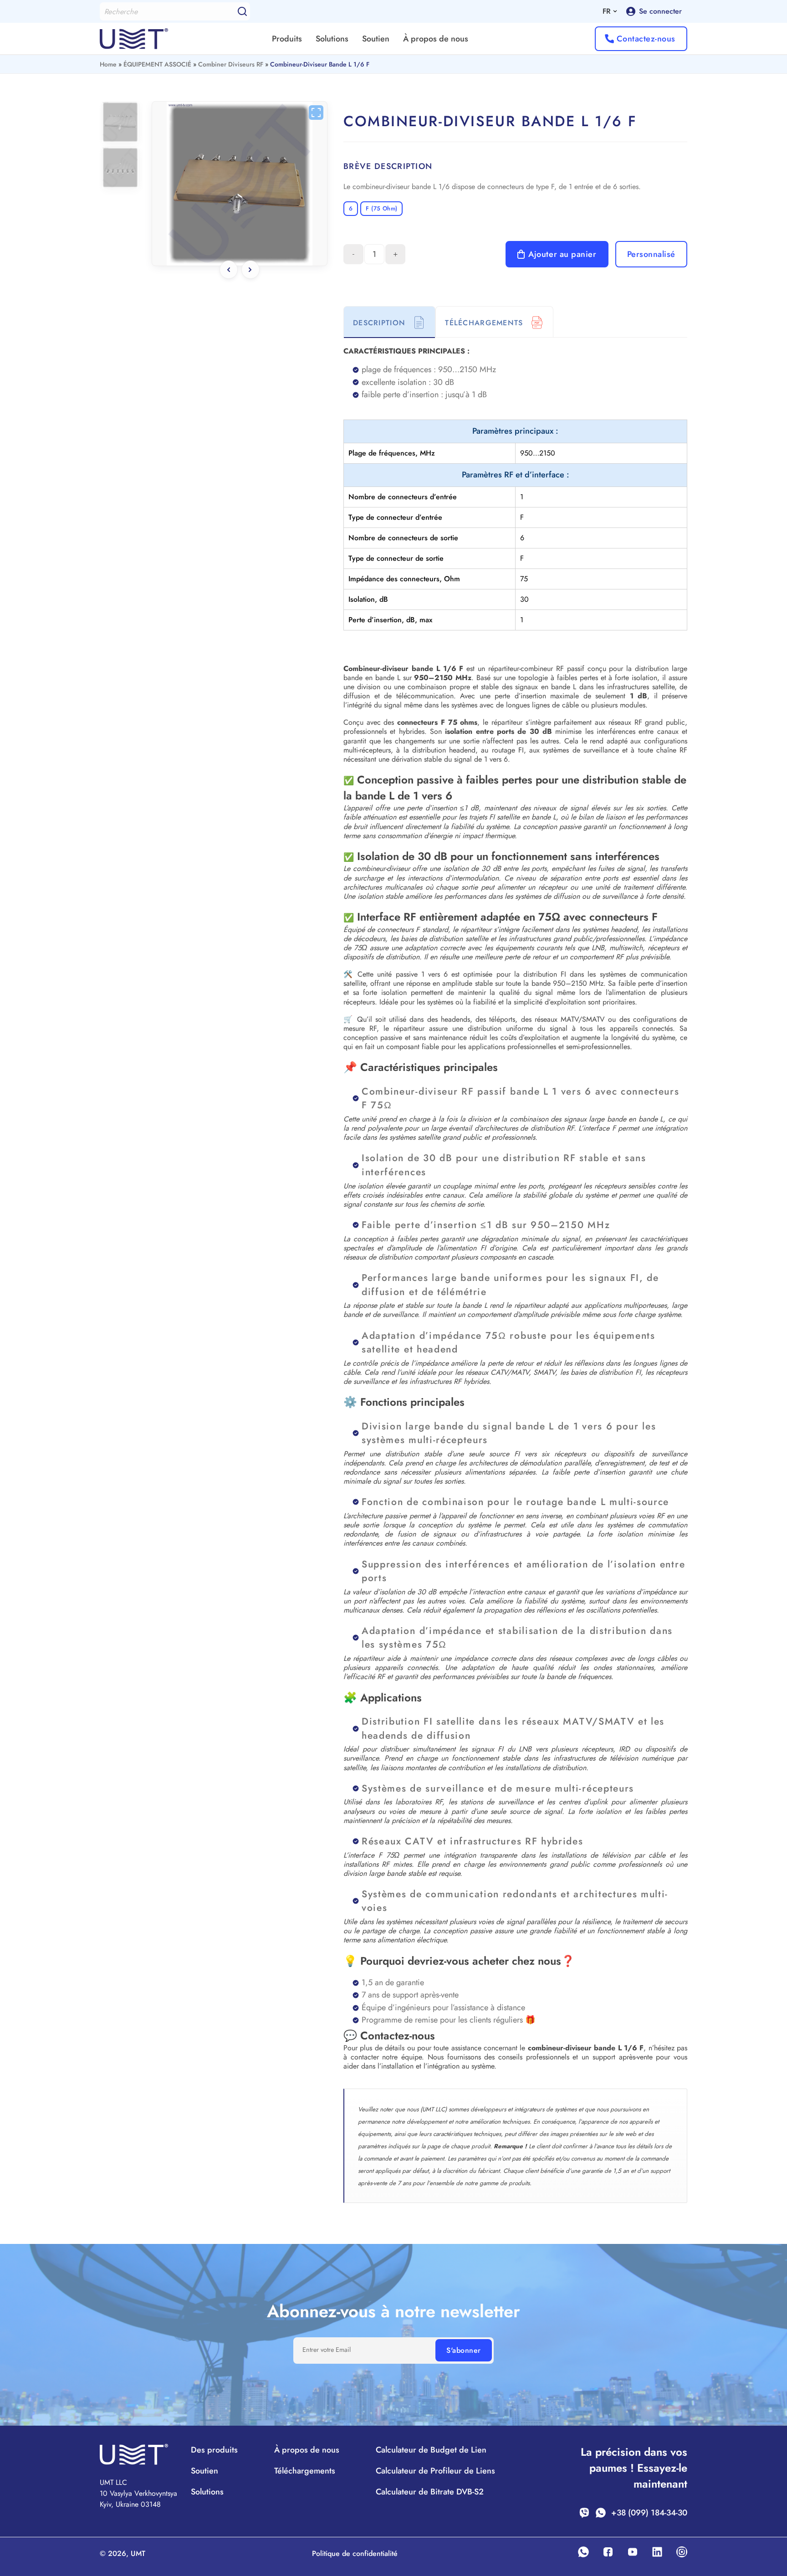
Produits (287, 39)
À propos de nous (436, 39)
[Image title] (240, 184)
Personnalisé (651, 254)
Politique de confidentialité (355, 2553)
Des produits (214, 2450)
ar (610, 54)
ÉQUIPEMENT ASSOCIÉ (157, 64)
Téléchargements (305, 2471)
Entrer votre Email (327, 2350)
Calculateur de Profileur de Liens (435, 2471)
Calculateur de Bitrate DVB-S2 (430, 2492)
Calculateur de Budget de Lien (431, 2450)
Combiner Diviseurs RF (231, 64)
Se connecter (660, 11)
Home (108, 64)
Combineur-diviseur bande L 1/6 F (320, 64)
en (610, 22)
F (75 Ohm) (381, 208)
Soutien (376, 39)
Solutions (332, 39)
